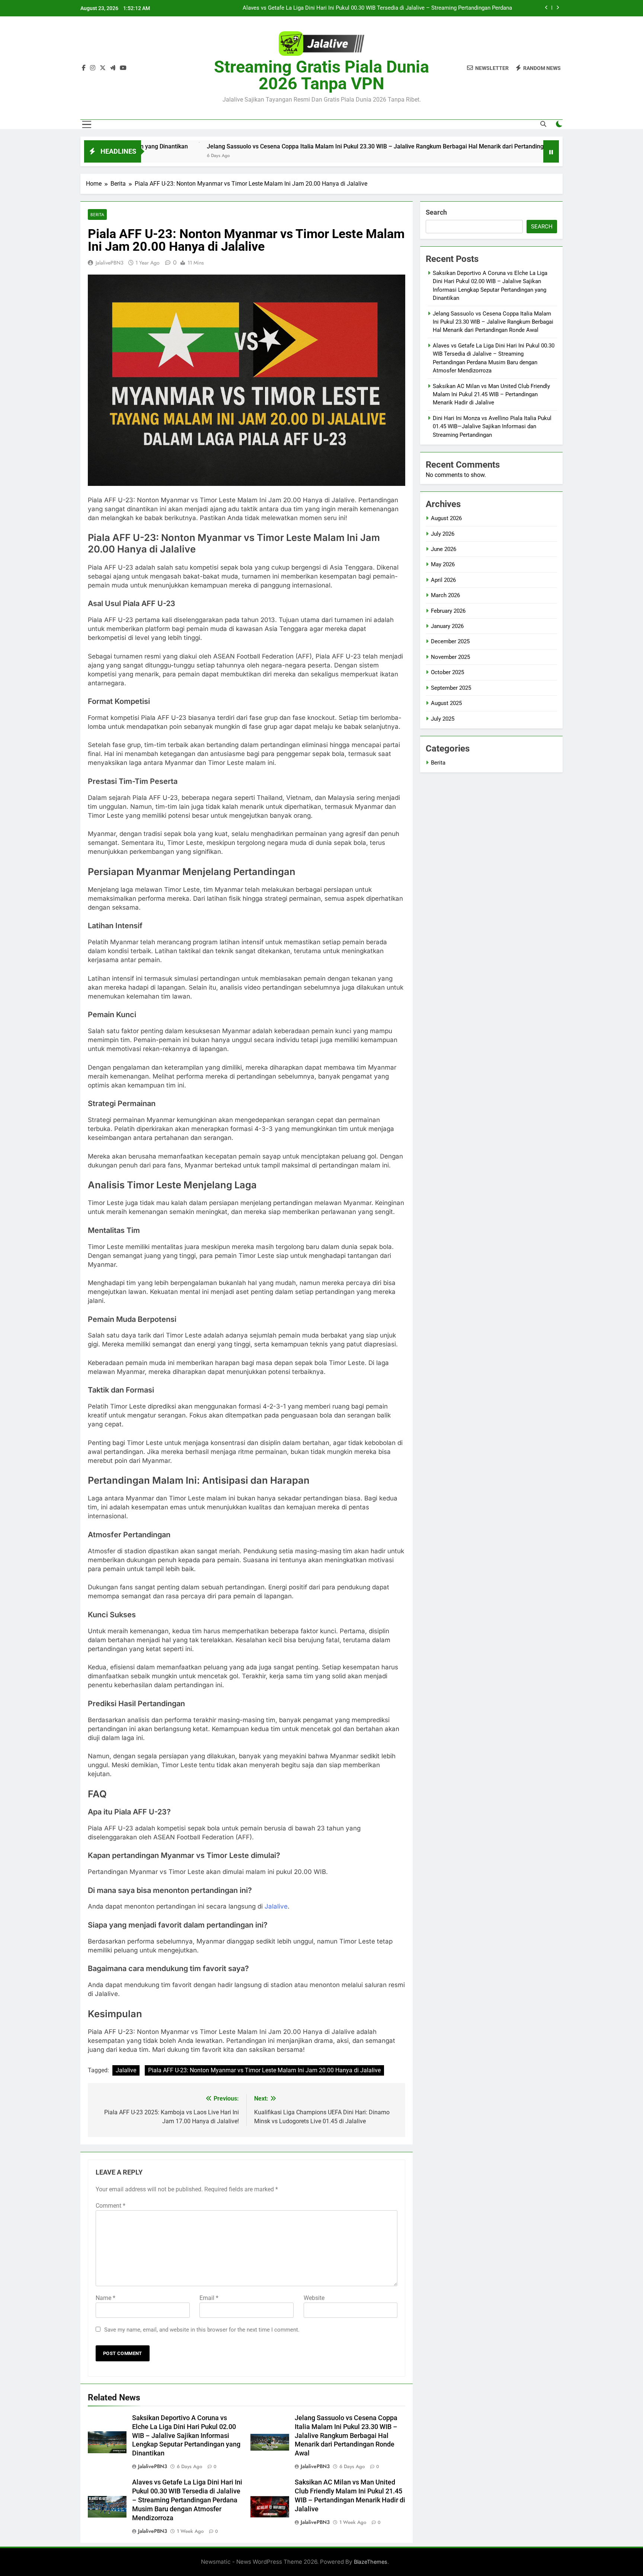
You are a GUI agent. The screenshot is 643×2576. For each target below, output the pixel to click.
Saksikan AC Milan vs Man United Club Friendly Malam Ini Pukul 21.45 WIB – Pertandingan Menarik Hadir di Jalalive (369, 8)
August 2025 (446, 703)
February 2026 (448, 611)
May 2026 (443, 564)
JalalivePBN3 (110, 263)
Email (209, 2298)
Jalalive (276, 1906)
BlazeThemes (371, 2562)
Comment (111, 2206)
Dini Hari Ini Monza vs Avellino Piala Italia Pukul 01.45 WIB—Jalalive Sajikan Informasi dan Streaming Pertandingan (492, 427)
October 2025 (447, 672)
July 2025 (443, 719)
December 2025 (450, 641)
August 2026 (446, 518)
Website (314, 2298)
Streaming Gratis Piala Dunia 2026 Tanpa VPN (321, 75)
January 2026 (447, 626)
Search (436, 212)
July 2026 (443, 534)
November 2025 (450, 657)
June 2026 (444, 549)
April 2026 (443, 580)
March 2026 (445, 595)
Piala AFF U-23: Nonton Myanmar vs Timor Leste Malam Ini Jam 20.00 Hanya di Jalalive (264, 2070)
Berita (97, 214)
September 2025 (451, 688)
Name (105, 2298)
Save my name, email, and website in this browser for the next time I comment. (202, 2330)
